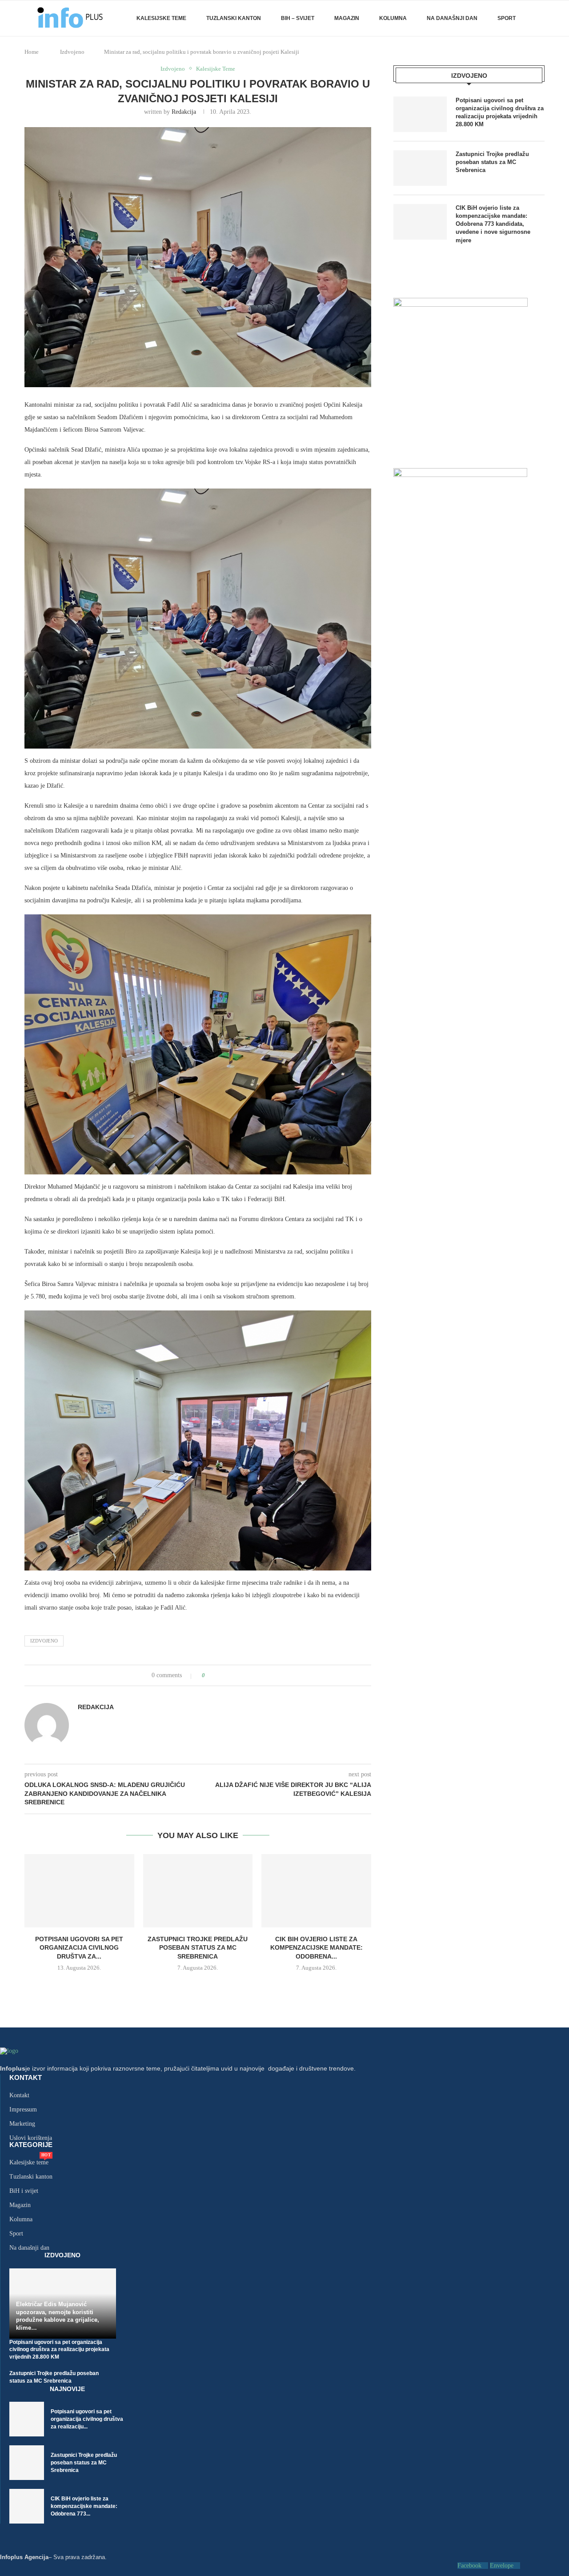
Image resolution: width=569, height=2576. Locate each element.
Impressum (23, 2110)
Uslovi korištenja (31, 2138)
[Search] (540, 18)
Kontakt (26, 2077)
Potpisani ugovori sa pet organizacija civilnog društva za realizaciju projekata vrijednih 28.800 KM (500, 112)
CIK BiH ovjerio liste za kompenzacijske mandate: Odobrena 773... (84, 2506)
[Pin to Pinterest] (237, 1675)
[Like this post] (210, 1675)
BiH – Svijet (298, 18)
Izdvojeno (72, 52)
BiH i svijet (24, 2191)
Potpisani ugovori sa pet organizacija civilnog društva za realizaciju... (87, 2419)
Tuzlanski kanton (31, 2177)
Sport (507, 18)
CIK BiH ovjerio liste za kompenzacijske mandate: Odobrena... (317, 1948)
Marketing (22, 2124)
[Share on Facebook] (220, 1675)
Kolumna (393, 18)
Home (32, 52)
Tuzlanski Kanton (234, 18)
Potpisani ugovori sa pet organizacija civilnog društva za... (79, 1948)
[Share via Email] (245, 1675)
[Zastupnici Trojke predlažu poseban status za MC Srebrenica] (198, 1891)
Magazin (347, 18)
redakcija (184, 112)
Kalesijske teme (161, 18)
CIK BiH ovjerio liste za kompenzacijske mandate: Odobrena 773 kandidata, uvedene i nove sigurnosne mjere (493, 224)
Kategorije (31, 2145)
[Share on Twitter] (228, 1675)
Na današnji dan (452, 18)
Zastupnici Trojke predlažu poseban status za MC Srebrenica (198, 1948)
